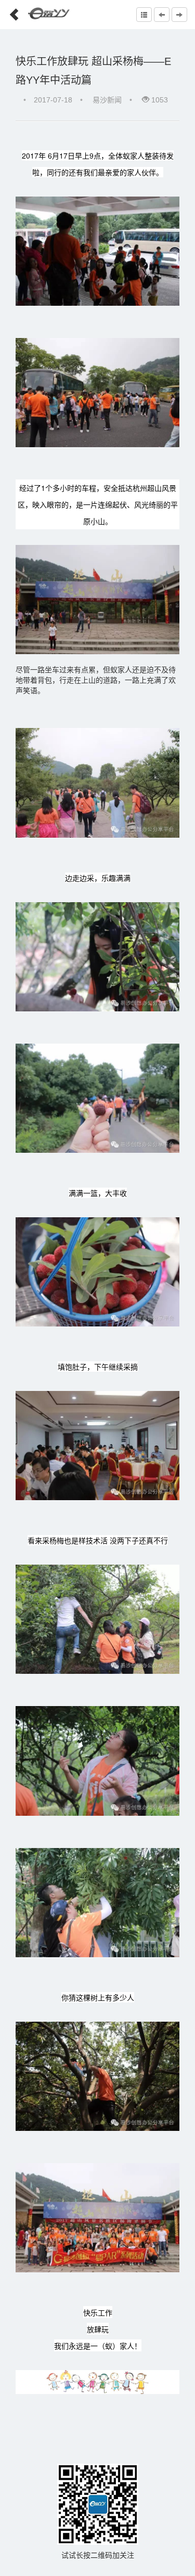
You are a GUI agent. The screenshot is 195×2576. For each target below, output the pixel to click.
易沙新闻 (107, 100)
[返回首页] (10, 11)
